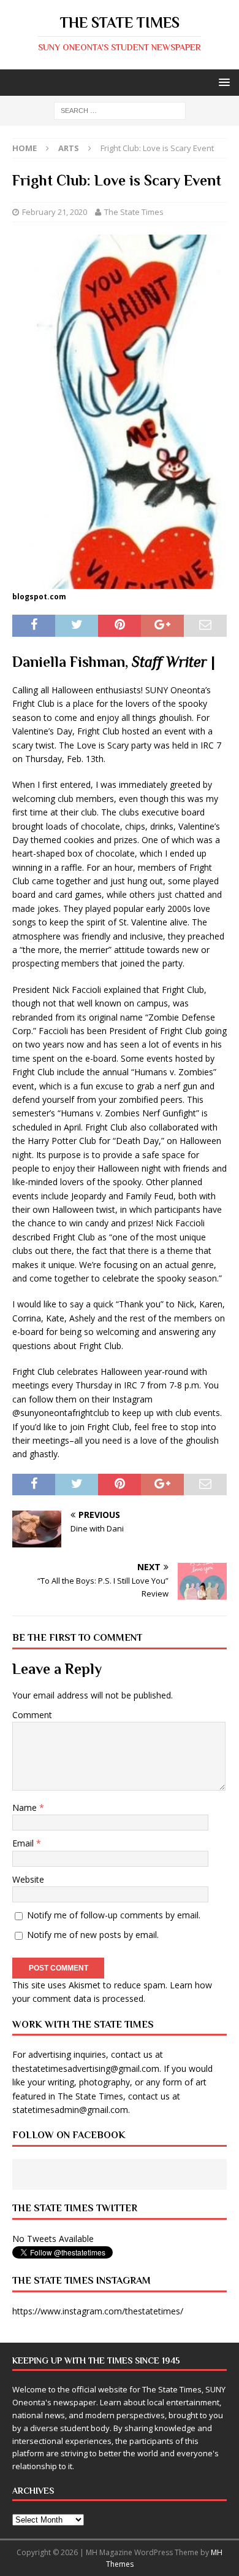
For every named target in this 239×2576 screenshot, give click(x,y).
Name (26, 1807)
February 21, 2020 (55, 212)
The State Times (134, 212)
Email (24, 1843)
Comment (32, 1715)
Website (28, 1879)
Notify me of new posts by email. (93, 1935)
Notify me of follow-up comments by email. (114, 1915)
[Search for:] (120, 110)
